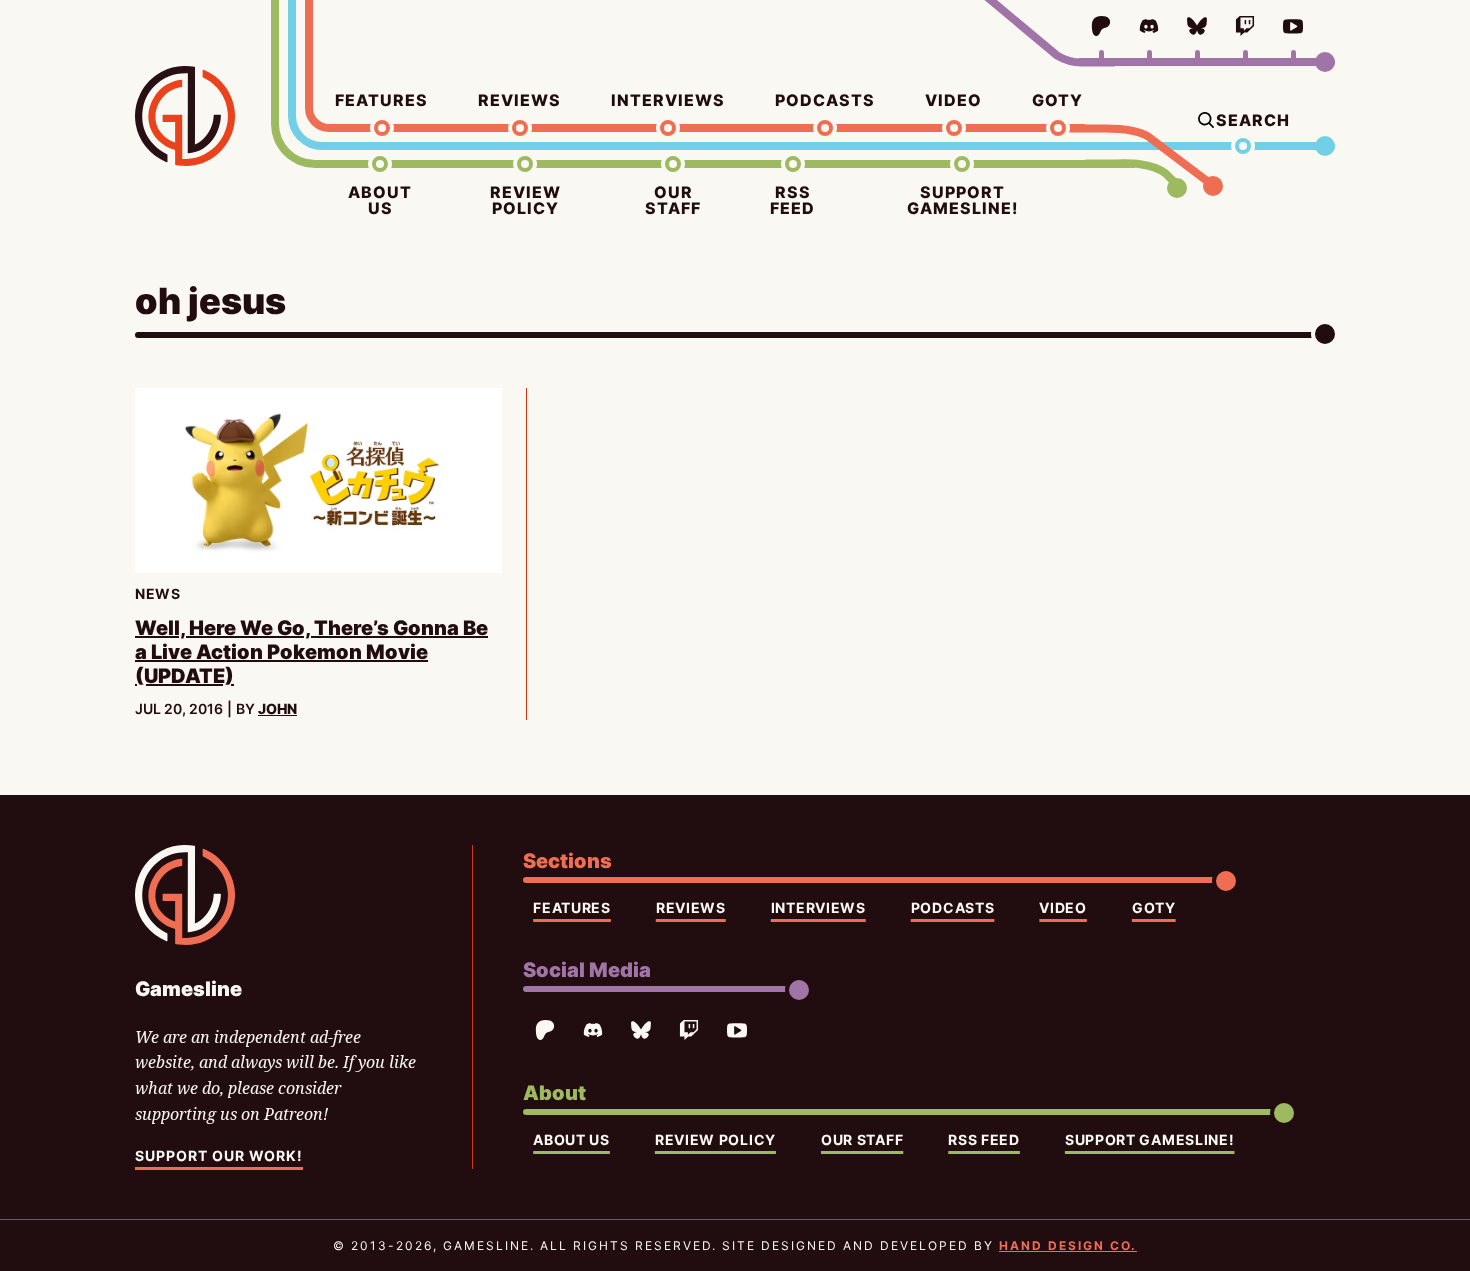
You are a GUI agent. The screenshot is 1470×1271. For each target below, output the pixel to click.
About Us (380, 200)
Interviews (668, 100)
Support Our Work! (219, 1155)
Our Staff (673, 200)
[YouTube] (1293, 26)
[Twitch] (1245, 26)
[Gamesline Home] (185, 116)
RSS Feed (792, 200)
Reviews (519, 100)
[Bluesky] (1197, 26)
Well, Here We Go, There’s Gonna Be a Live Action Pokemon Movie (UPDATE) (311, 652)
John (277, 708)
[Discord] (1149, 26)
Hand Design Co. (1068, 1245)
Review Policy (525, 200)
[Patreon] (1101, 26)
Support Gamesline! (962, 200)
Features (381, 100)
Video (953, 100)
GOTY (1057, 100)
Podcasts (825, 100)
